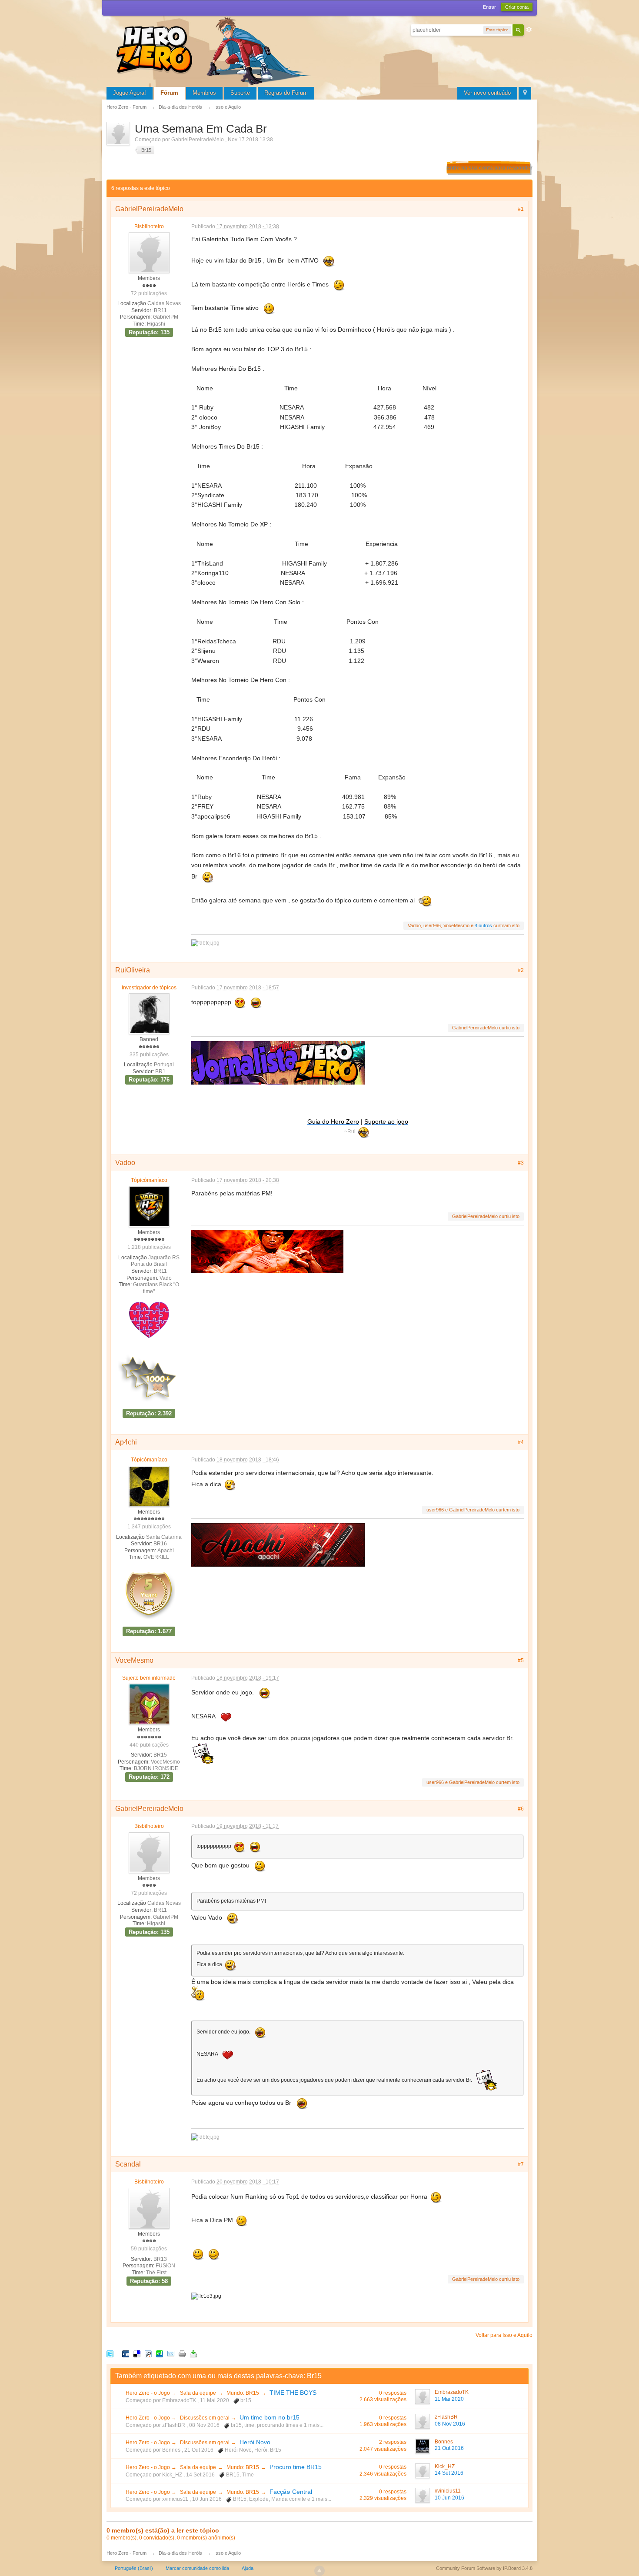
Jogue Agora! (130, 93)
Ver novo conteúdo (487, 93)
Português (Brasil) (134, 2568)
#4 (521, 1442)
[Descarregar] (193, 2354)
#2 (521, 970)
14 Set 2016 (449, 2473)
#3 (521, 1163)
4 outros (483, 925)
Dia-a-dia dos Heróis (180, 2553)
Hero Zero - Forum (126, 2553)
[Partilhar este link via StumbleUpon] (160, 2354)
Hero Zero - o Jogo (148, 2393)
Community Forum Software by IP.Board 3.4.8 (484, 2568)
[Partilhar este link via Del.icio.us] (137, 2354)
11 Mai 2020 (449, 2399)
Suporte (240, 93)
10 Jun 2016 (449, 2498)
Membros (204, 93)
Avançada (529, 30)
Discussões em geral (205, 2418)
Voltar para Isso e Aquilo (504, 2335)
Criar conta (517, 7)
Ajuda (248, 2568)
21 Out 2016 (449, 2448)
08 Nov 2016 (450, 2424)
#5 (521, 1661)
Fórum (169, 93)
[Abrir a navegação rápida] (525, 93)
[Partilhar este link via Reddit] (148, 2354)
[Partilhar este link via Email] (171, 2354)
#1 (521, 209)
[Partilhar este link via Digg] (126, 2354)
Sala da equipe (198, 2393)
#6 (521, 1809)
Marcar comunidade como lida (197, 2568)
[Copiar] (182, 2354)
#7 (521, 2164)
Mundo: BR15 (243, 2393)
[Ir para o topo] (319, 2571)
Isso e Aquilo (228, 2553)
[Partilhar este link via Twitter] (110, 2354)
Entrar (489, 7)
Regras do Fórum (286, 93)
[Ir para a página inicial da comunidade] (215, 50)
